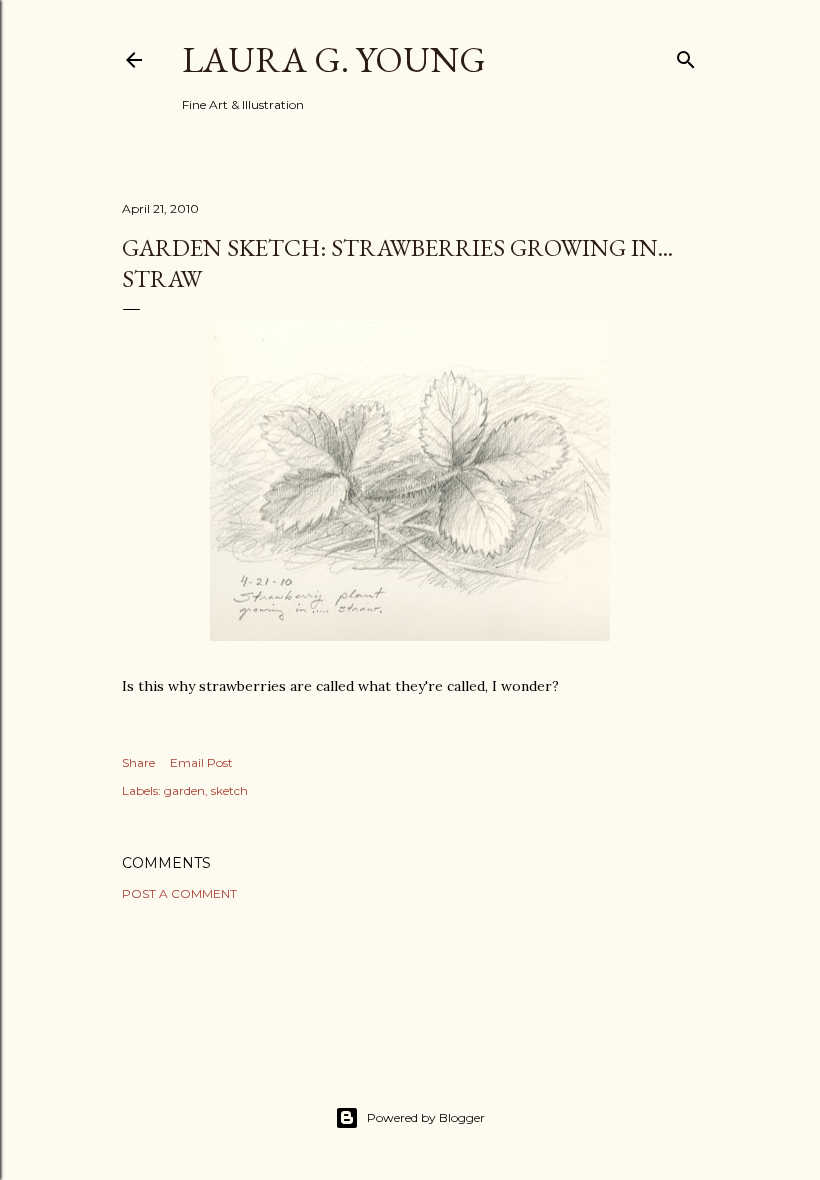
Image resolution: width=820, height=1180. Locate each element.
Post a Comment (179, 893)
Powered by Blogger (426, 1117)
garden (184, 790)
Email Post (201, 762)
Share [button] (138, 762)
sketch (229, 790)
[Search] (686, 55)
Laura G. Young (334, 59)
